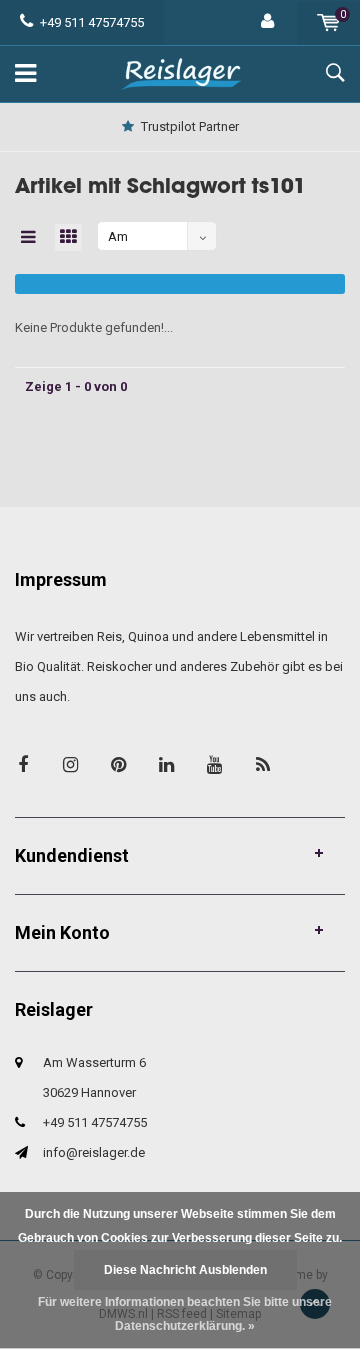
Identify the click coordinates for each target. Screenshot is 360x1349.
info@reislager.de (94, 1152)
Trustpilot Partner (190, 126)
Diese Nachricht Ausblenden (185, 1270)
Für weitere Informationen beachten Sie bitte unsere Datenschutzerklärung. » (185, 1314)
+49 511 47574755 (92, 22)
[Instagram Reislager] (70, 764)
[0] (328, 22)
